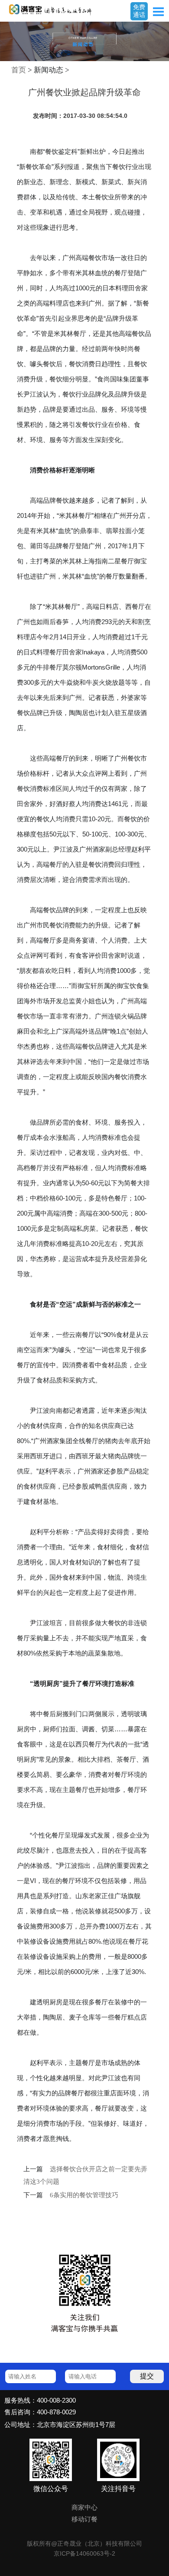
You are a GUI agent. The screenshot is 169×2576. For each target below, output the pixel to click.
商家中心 (84, 2508)
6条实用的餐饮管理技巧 (84, 2195)
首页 (19, 70)
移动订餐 (84, 2519)
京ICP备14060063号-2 (84, 2553)
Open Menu (158, 12)
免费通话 (139, 11)
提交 (147, 2376)
